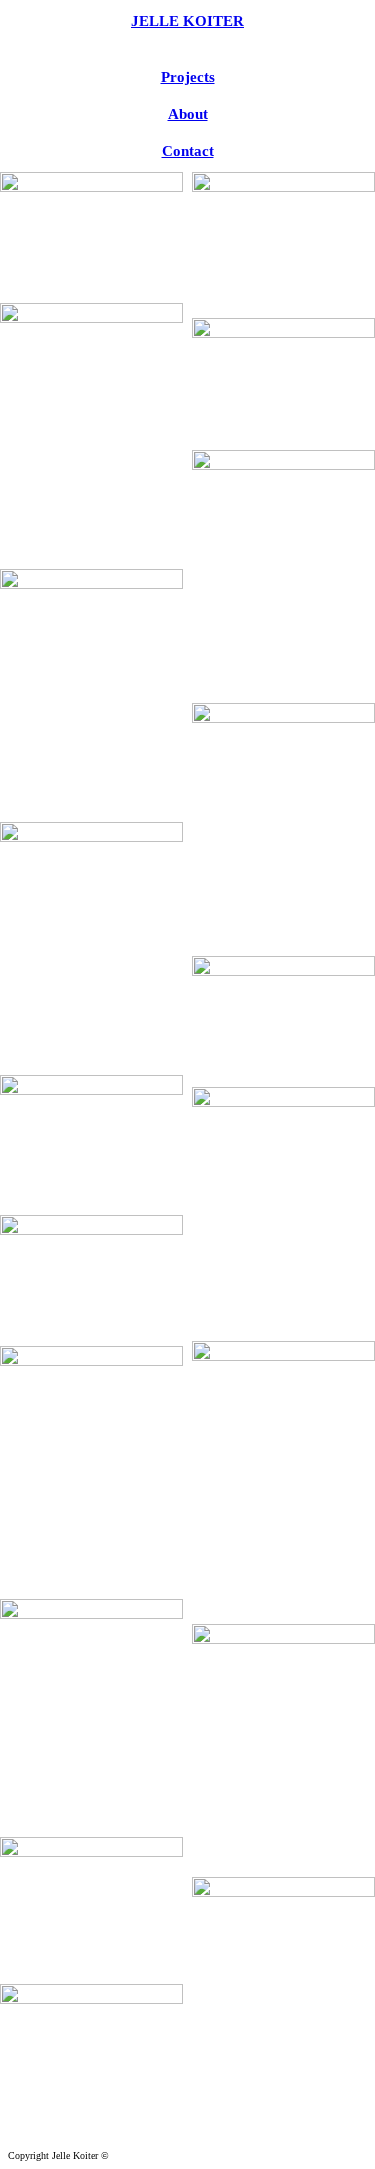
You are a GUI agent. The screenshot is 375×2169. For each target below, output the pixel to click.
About (188, 113)
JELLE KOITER (187, 20)
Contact (188, 150)
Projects (188, 76)
